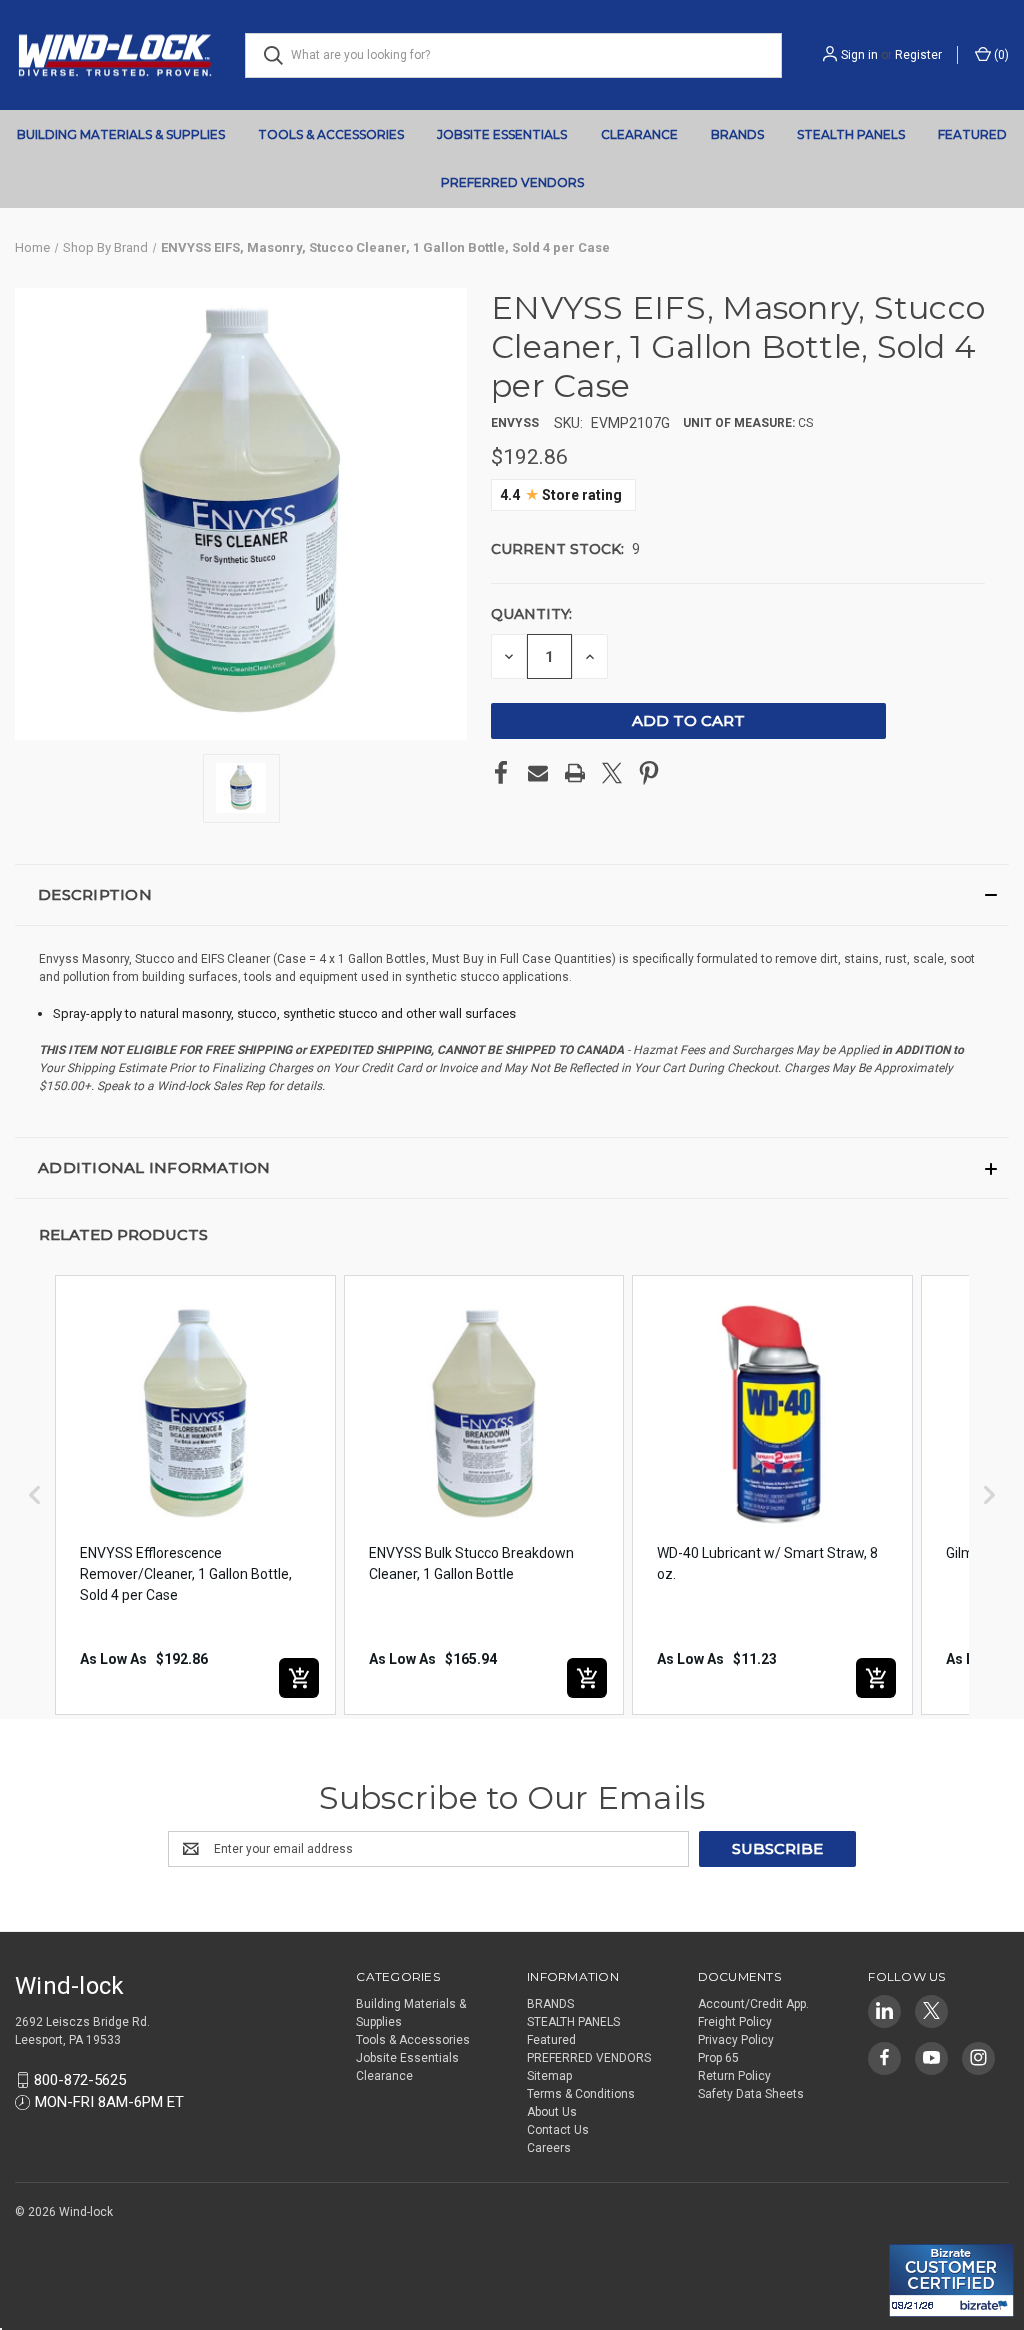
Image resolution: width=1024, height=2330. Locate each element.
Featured (972, 134)
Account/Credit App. (753, 2004)
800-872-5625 (80, 2080)
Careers (549, 2148)
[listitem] (195, 1495)
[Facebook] (501, 773)
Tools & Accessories (331, 134)
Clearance (639, 134)
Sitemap (549, 2076)
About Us (552, 2112)
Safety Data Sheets (751, 2094)
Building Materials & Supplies (121, 134)
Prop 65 (718, 2058)
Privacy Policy (736, 2040)
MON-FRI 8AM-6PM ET (109, 2102)
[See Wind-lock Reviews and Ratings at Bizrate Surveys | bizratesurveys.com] (951, 2280)
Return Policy (734, 2076)
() (1000, 55)
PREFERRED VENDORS (512, 182)
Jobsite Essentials (502, 134)
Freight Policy (735, 2022)
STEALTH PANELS (851, 134)
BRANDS (737, 134)
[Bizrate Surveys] (916, 2232)
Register (918, 55)
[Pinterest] (649, 773)
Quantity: (531, 614)
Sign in (859, 55)
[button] (512, 895)
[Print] (575, 773)
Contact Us (558, 2130)
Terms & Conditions (581, 2094)
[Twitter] (612, 773)
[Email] (538, 773)
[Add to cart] (299, 1678)
